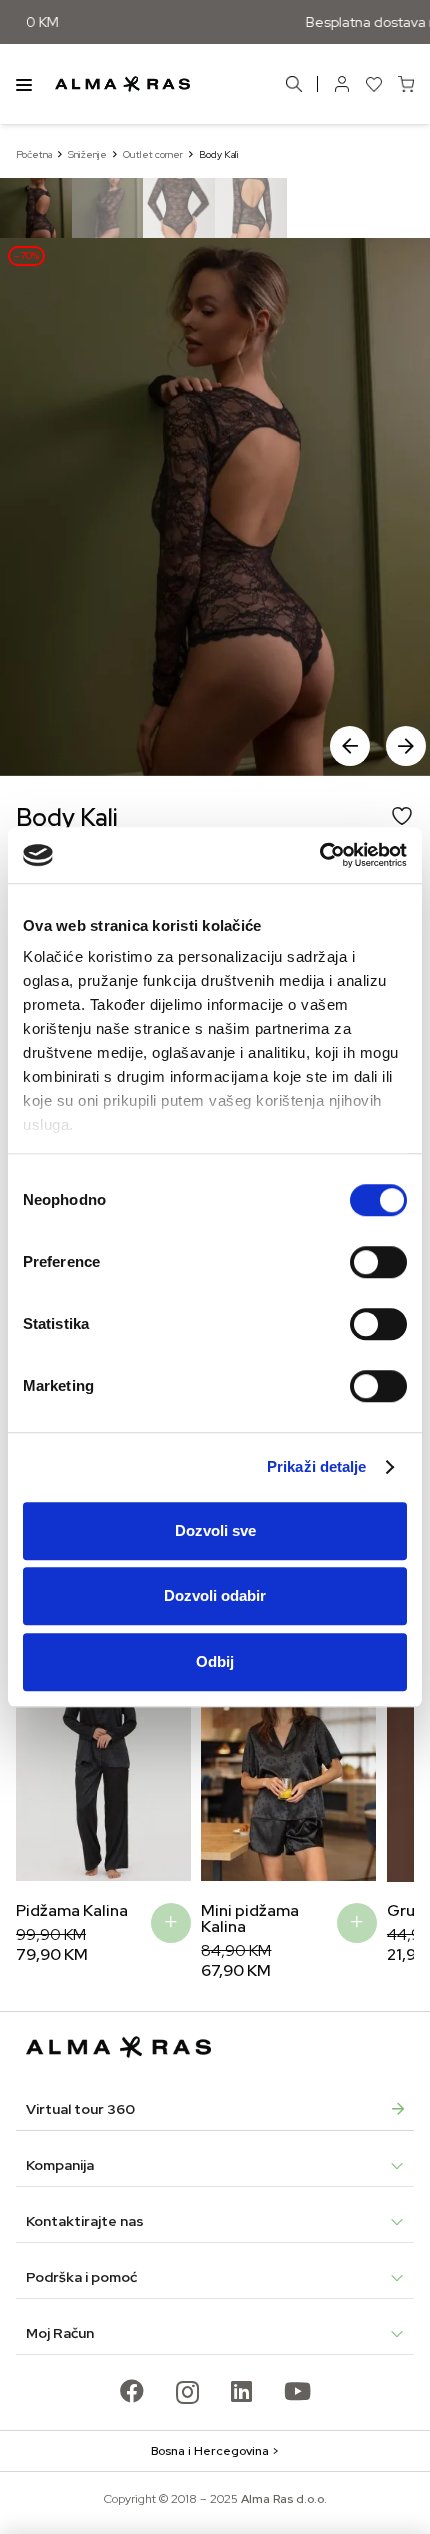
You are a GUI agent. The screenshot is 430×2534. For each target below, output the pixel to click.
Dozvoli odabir (215, 1595)
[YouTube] (297, 2391)
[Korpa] (406, 84)
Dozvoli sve (215, 1530)
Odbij (215, 1661)
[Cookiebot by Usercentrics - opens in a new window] (319, 855)
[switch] (378, 1262)
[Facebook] (132, 2391)
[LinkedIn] (241, 2391)
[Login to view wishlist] (374, 84)
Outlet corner (153, 154)
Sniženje (87, 154)
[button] (406, 746)
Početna (34, 154)
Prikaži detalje (317, 1466)
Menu (24, 84)
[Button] (342, 84)
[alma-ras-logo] (122, 84)
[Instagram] (187, 2392)
